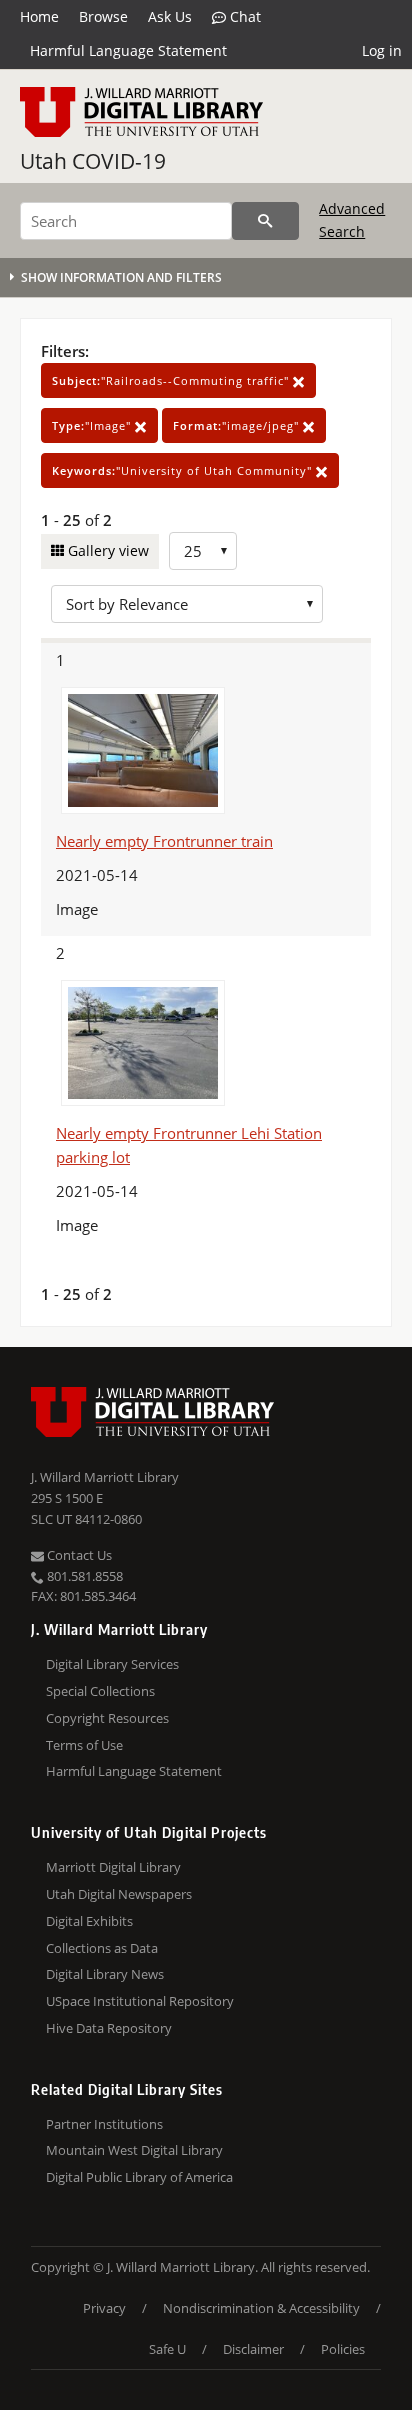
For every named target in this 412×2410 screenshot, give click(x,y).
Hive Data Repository (109, 2028)
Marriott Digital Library (113, 1867)
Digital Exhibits (89, 1921)
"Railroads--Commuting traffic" (172, 380)
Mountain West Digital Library (134, 2150)
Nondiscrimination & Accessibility (261, 2308)
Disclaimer (253, 2349)
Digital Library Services (112, 1664)
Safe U (167, 2349)
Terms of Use (84, 1745)
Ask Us (170, 16)
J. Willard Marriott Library (105, 1477)
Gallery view (106, 550)
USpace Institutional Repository (140, 2001)
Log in (382, 50)
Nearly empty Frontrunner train (164, 841)
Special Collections (100, 1691)
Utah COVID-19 (93, 161)
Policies (343, 2349)
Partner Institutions (104, 2124)
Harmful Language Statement (128, 50)
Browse (103, 16)
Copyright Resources (107, 1718)
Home (39, 16)
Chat (243, 16)
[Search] (265, 221)
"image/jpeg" (238, 425)
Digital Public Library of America (139, 2177)
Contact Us (78, 1555)
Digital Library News (105, 1974)
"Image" (93, 425)
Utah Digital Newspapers (119, 1894)
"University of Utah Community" (184, 470)
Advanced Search (352, 219)
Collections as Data (102, 1948)
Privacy (104, 2308)
